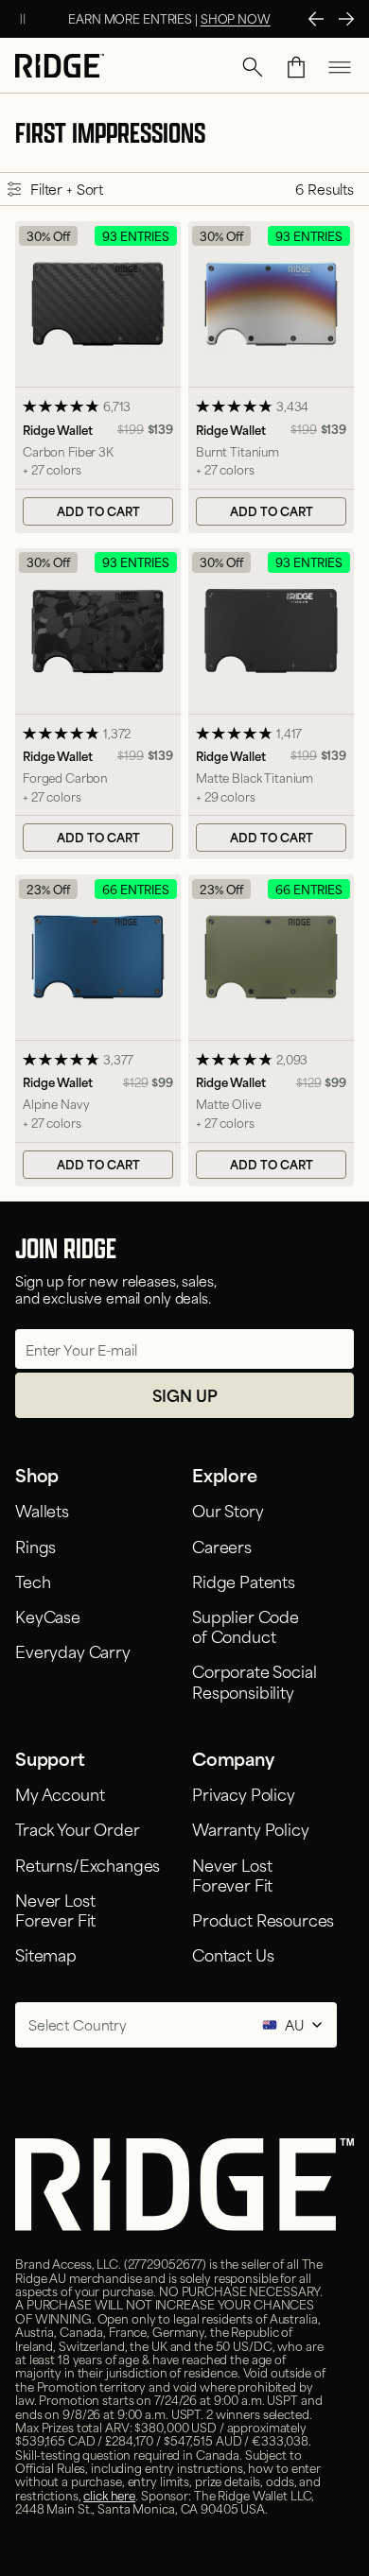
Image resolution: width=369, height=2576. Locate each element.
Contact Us (233, 1954)
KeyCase (48, 1616)
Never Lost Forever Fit (55, 1909)
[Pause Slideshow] (23, 19)
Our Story (228, 1510)
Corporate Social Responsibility (254, 1680)
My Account (60, 1793)
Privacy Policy (244, 1793)
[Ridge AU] (60, 68)
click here (109, 2495)
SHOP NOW (236, 18)
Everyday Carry (73, 1651)
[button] (253, 67)
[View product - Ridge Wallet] (98, 377)
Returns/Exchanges (88, 1864)
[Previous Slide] (316, 19)
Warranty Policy (251, 1828)
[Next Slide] (346, 19)
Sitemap (46, 1954)
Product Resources (263, 1919)
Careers (222, 1546)
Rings (35, 1546)
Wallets (42, 1510)
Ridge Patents (244, 1581)
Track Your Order (77, 1828)
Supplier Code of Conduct (246, 1625)
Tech (33, 1581)
